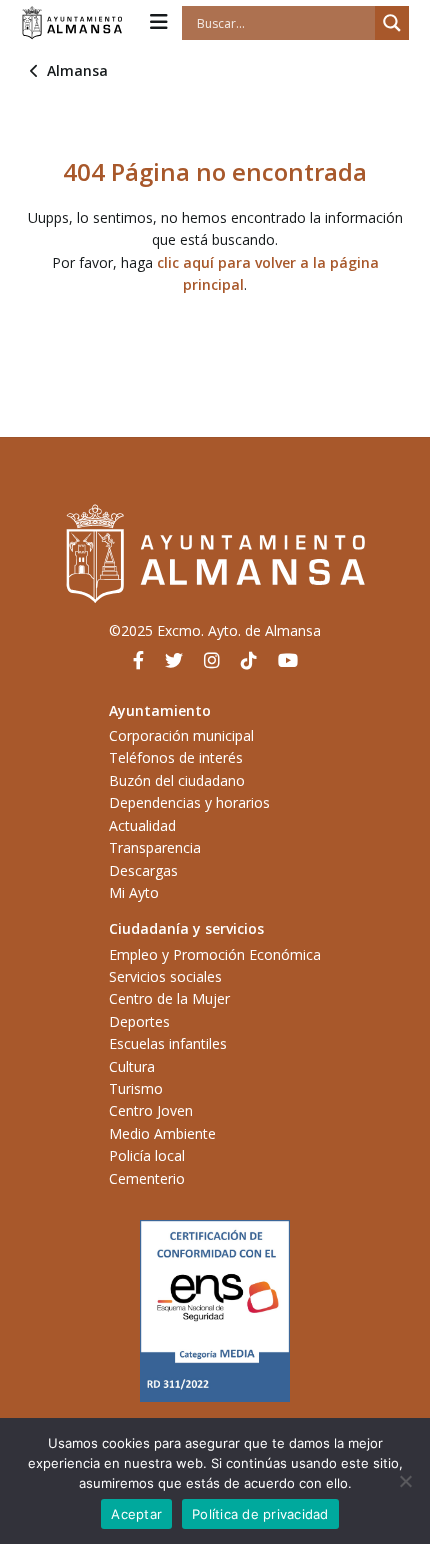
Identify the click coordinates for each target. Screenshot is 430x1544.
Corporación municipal (181, 735)
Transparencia (155, 847)
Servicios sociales (165, 976)
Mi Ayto (134, 892)
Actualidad (142, 825)
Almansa (77, 70)
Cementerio (147, 1178)
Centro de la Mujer (169, 998)
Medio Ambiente (162, 1133)
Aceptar (136, 1514)
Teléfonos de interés (176, 757)
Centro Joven (151, 1110)
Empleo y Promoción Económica (215, 954)
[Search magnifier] (392, 23)
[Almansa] (72, 23)
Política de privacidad (260, 1514)
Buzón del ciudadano (177, 780)
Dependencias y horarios (189, 802)
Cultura (132, 1066)
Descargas (143, 870)
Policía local (147, 1155)
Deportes (139, 1021)
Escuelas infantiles (168, 1043)
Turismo (136, 1088)
